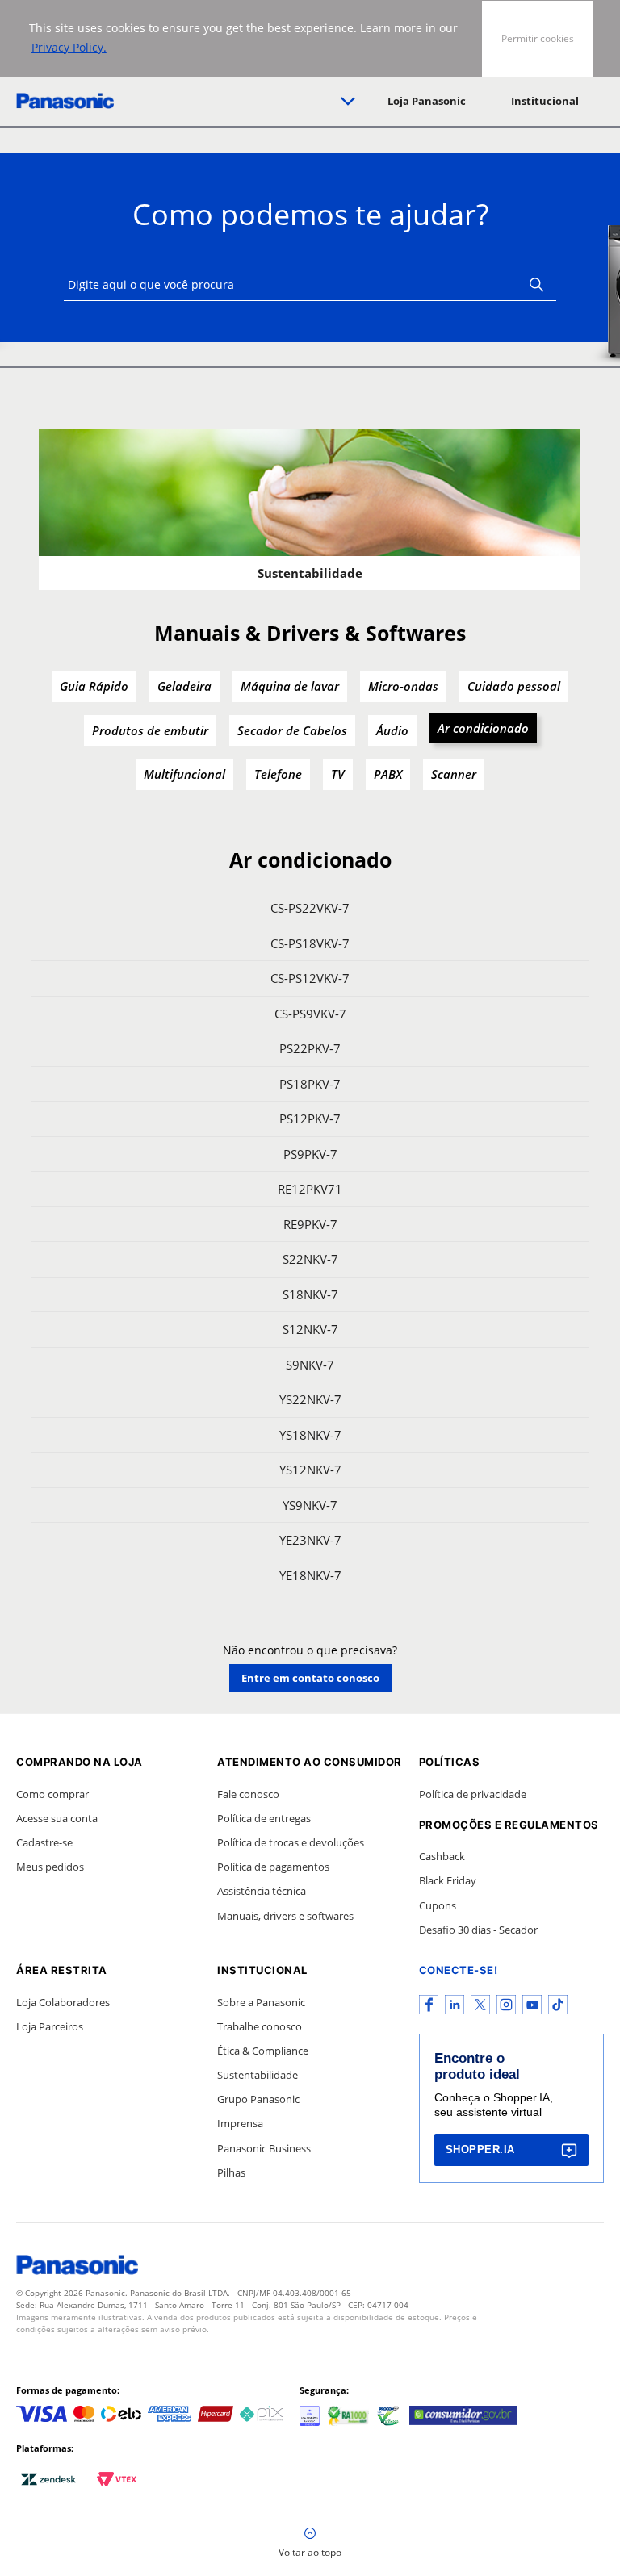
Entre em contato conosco (310, 1678)
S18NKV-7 (310, 1294)
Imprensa (240, 2123)
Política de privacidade (473, 1794)
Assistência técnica (262, 1891)
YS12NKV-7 (310, 1470)
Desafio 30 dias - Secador (478, 1930)
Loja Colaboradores (63, 2002)
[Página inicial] (65, 101)
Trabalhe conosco (260, 2026)
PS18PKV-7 (310, 1084)
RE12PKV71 (310, 1189)
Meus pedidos (50, 1867)
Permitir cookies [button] (538, 38)
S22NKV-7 (310, 1259)
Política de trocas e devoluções (291, 1842)
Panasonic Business (264, 2148)
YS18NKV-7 (310, 1435)
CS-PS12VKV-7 (310, 978)
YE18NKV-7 (310, 1575)
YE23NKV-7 (310, 1540)
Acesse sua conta (57, 1818)
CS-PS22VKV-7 (310, 908)
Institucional (545, 101)
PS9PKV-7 (310, 1154)
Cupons (438, 1905)
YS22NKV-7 (310, 1399)
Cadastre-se (44, 1842)
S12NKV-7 (310, 1329)
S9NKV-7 (310, 1365)
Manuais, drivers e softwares (285, 1916)
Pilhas (231, 2172)
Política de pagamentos (273, 1867)
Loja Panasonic (427, 101)
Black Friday (448, 1880)
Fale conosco (248, 1794)
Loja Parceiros (50, 2026)
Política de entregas (264, 1818)
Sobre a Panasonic (261, 2002)
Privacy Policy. (69, 47)
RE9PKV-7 (310, 1224)
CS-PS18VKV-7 (310, 943)
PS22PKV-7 (310, 1048)
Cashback (442, 1856)
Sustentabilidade (258, 2075)
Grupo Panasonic (258, 2099)
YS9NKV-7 (310, 1505)
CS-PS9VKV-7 (310, 1014)
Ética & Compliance (263, 2051)
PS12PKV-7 (310, 1119)
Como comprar (52, 1794)
